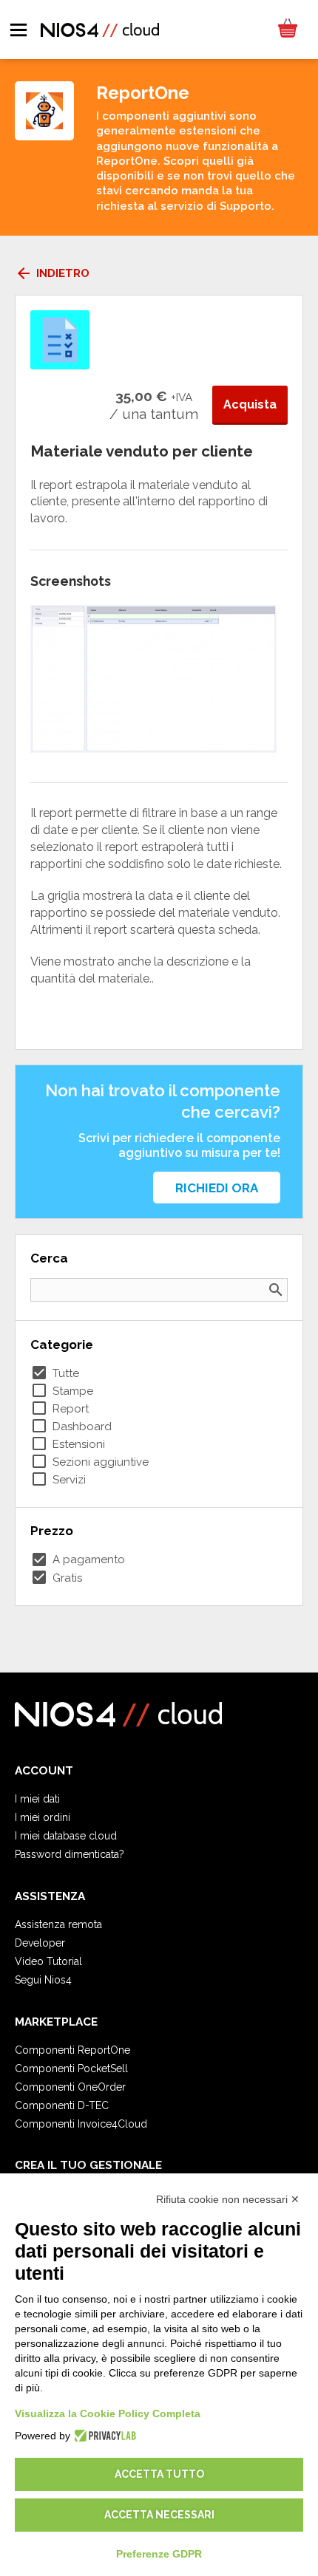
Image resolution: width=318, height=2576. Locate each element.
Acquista (250, 404)
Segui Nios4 (43, 1980)
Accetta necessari (159, 2515)
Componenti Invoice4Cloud (81, 2124)
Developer (40, 1943)
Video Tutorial (48, 1961)
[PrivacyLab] (103, 2436)
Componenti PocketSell (71, 2068)
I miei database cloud (66, 1836)
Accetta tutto (159, 2474)
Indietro (52, 273)
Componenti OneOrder (70, 2087)
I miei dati (37, 1799)
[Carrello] (287, 30)
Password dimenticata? (70, 1854)
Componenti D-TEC (62, 2105)
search (276, 1290)
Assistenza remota (58, 1924)
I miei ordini (43, 1817)
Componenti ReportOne (72, 2050)
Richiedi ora (217, 1188)
